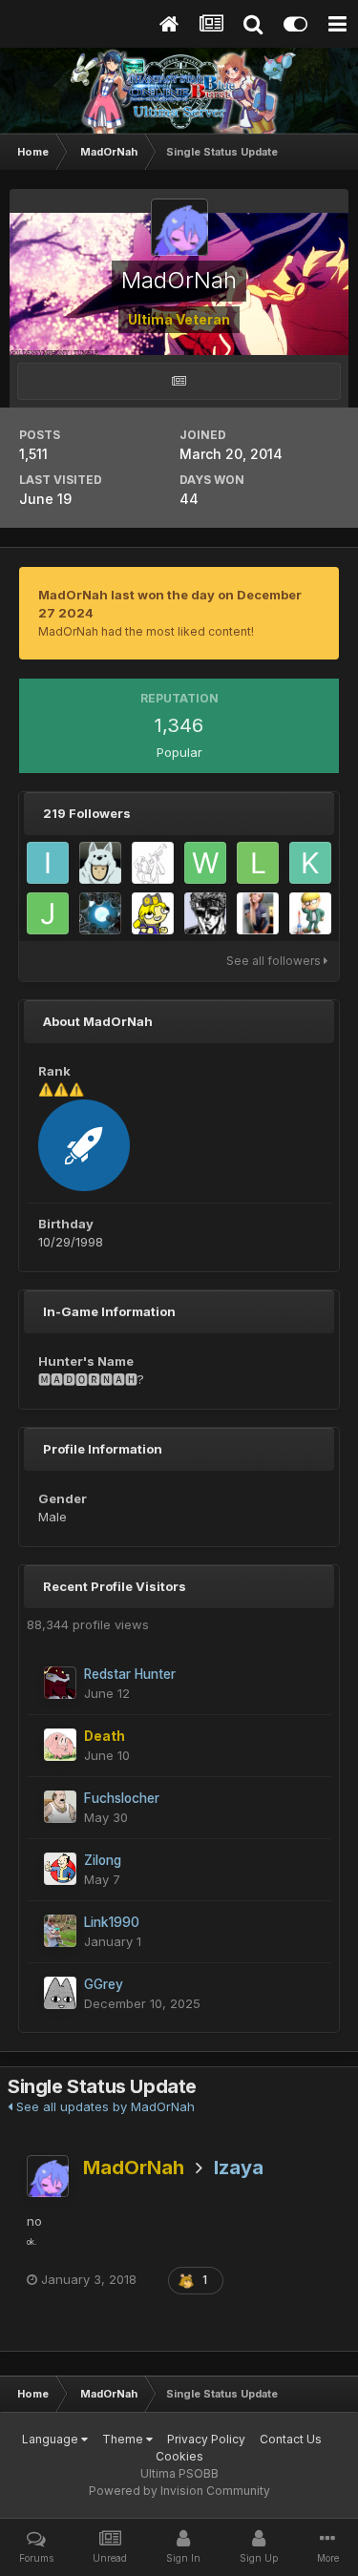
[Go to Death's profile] (60, 1745)
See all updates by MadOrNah (104, 2106)
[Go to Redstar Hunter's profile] (60, 1683)
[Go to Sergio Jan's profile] (100, 913)
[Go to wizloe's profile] (205, 863)
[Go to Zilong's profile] (60, 1869)
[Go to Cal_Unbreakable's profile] (310, 913)
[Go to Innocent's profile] (258, 913)
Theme (124, 2439)
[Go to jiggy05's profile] (48, 913)
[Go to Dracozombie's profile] (153, 913)
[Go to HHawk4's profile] (153, 863)
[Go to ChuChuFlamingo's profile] (205, 913)
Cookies (179, 2456)
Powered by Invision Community (179, 2491)
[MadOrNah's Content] (179, 381)
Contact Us (291, 2439)
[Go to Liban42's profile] (258, 863)
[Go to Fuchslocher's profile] (60, 1807)
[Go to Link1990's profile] (60, 1931)
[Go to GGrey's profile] (60, 1993)
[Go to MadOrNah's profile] (48, 2176)
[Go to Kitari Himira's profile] (310, 863)
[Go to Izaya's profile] (100, 863)
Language (52, 2439)
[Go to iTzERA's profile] (48, 863)
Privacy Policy (206, 2439)
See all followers (275, 961)
